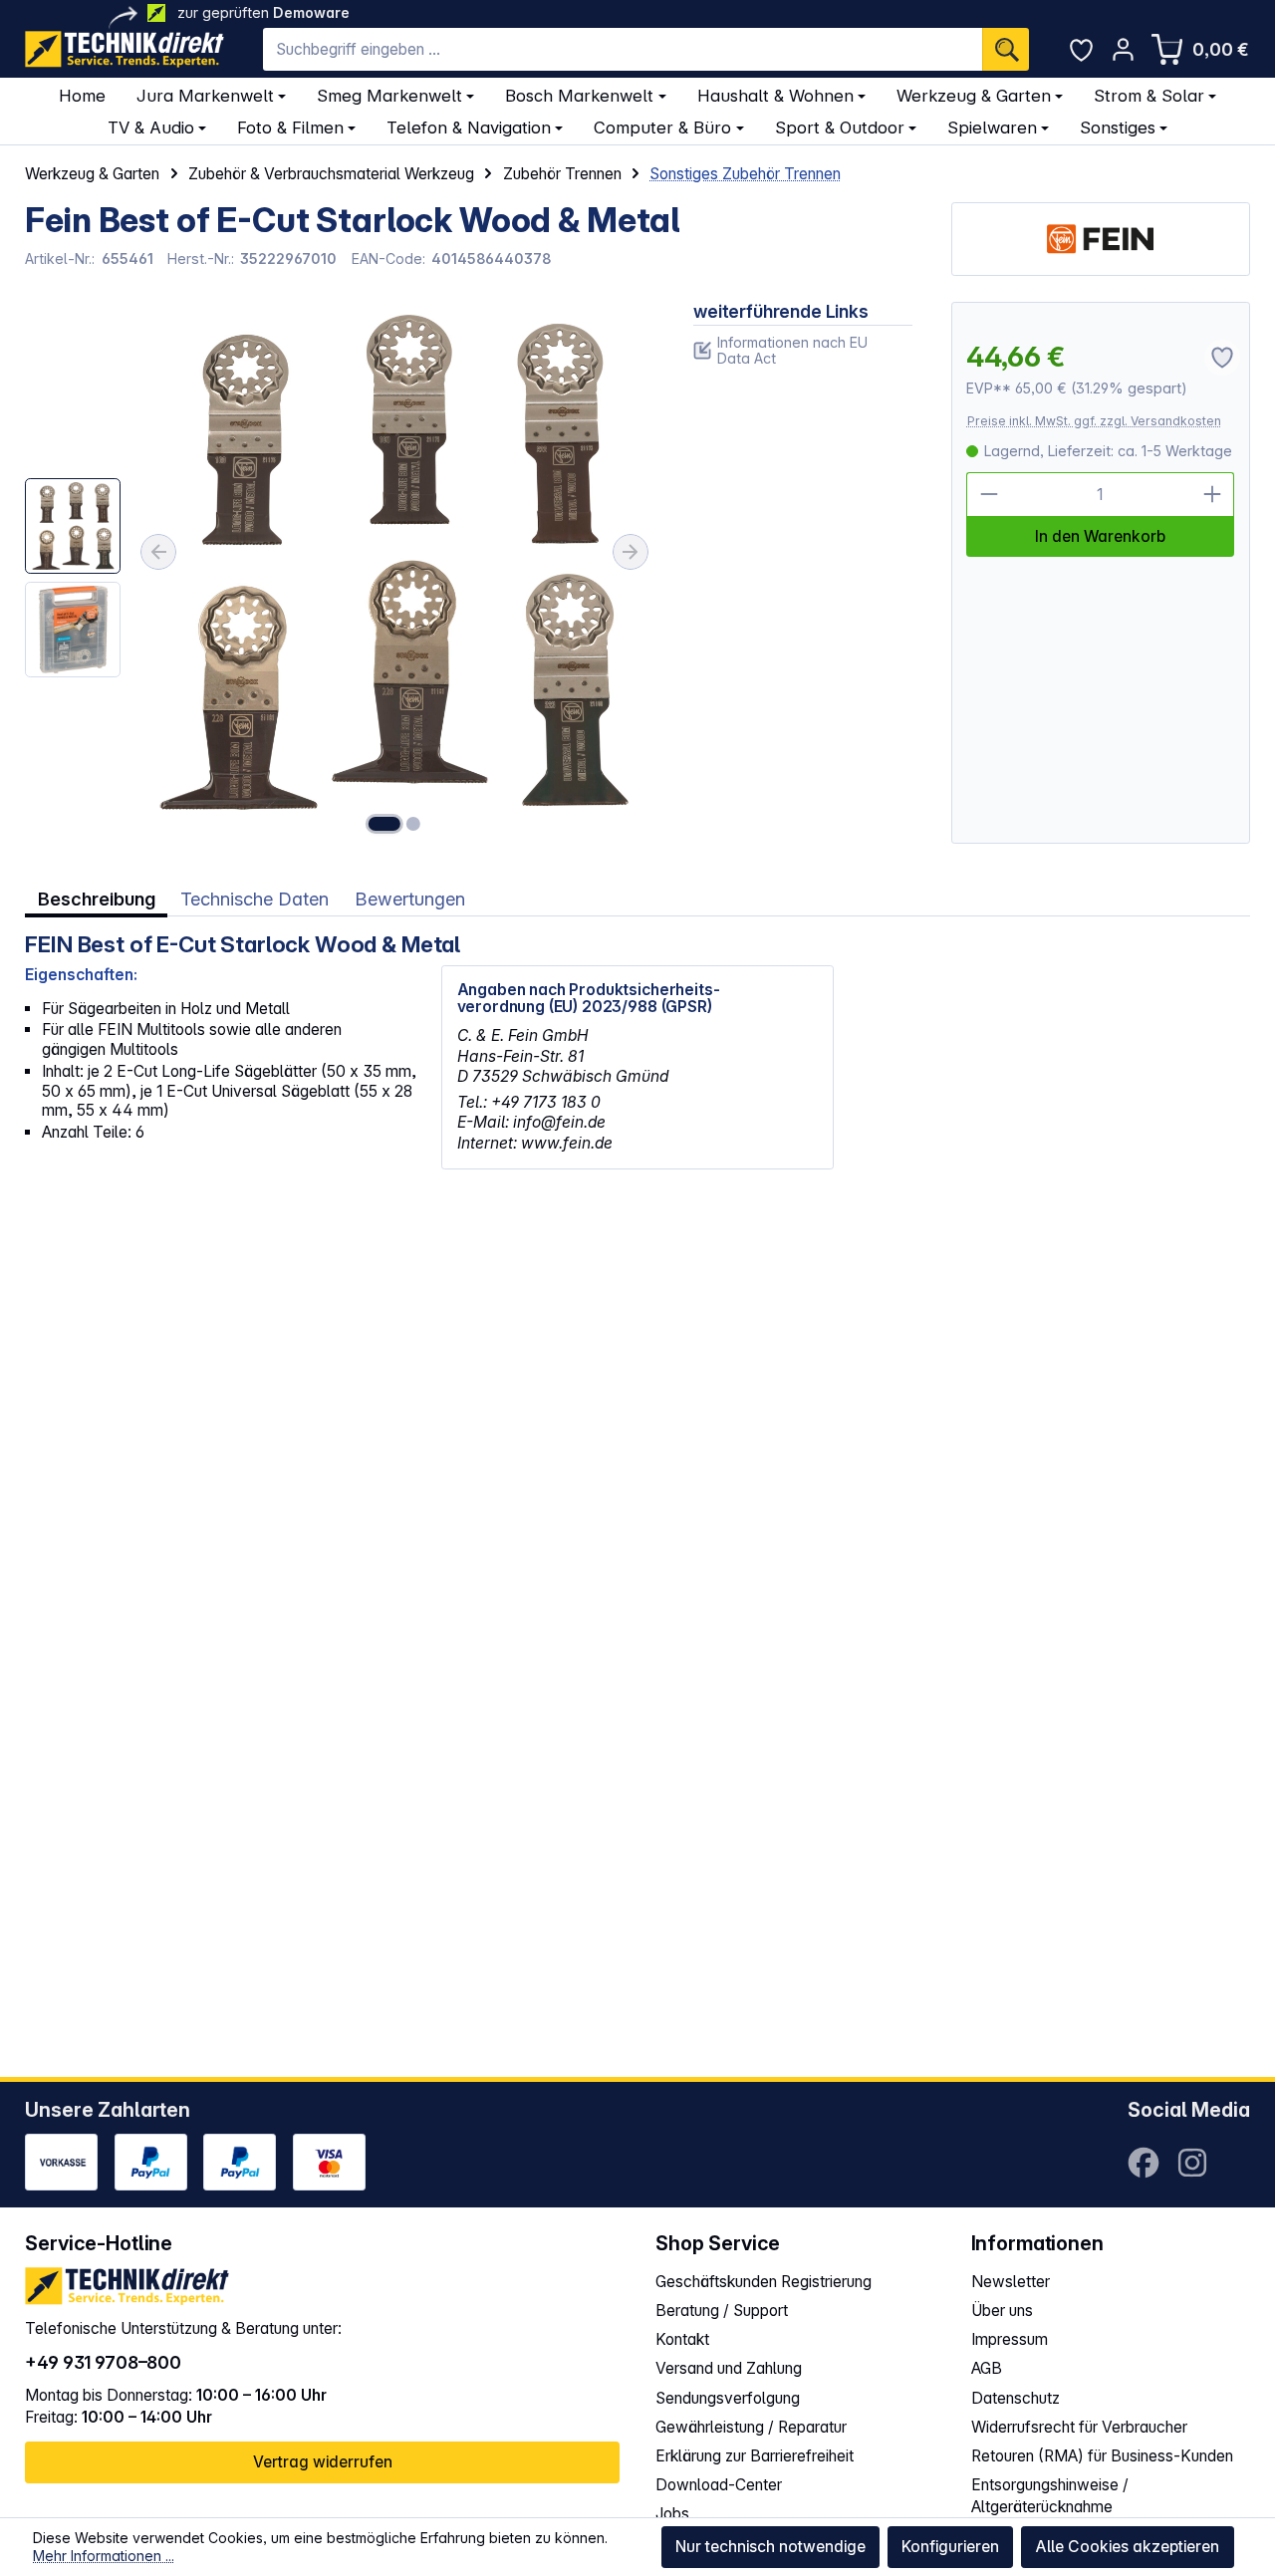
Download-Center (719, 2485)
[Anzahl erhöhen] (1212, 494)
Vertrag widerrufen (323, 2462)
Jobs (672, 2514)
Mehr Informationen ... (104, 2556)
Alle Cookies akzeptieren (1127, 2547)
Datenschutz (1016, 2398)
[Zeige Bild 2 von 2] (413, 824)
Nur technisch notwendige (770, 2547)
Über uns (1002, 2311)
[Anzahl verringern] (988, 494)
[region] (340, 573)
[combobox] (623, 50)
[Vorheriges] (158, 552)
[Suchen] (1006, 50)
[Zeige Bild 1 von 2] (384, 824)
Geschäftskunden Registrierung (764, 2282)
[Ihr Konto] (1123, 49)
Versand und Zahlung (729, 2368)
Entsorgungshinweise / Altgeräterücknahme (1050, 2496)
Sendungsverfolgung (728, 2398)
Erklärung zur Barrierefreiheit (755, 2456)
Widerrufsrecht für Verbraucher (1079, 2427)
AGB (987, 2368)
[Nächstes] (631, 552)
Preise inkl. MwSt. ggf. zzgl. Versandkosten (1094, 421)
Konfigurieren (950, 2547)
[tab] (96, 898)
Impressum (1010, 2339)
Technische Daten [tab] (255, 899)
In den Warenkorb (1100, 536)
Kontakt (682, 2339)
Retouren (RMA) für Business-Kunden (1102, 2456)
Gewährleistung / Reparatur (751, 2427)
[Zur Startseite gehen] (125, 49)
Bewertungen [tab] (410, 899)
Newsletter (1011, 2282)
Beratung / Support (722, 2311)
